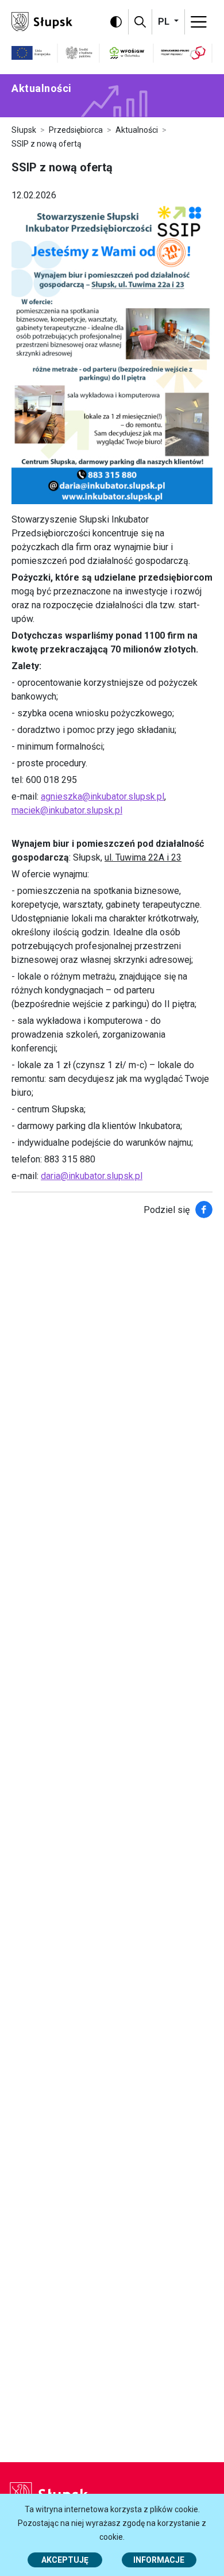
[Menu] (199, 22)
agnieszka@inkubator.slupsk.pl (103, 796)
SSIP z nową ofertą (47, 144)
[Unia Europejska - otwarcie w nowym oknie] (31, 53)
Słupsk (24, 130)
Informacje (159, 2560)
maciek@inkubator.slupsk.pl (67, 810)
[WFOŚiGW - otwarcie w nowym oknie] (127, 53)
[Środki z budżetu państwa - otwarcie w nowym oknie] (79, 53)
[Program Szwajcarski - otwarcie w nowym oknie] (183, 53)
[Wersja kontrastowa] (116, 22)
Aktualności (137, 130)
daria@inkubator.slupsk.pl (92, 1176)
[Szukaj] (140, 22)
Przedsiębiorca (76, 130)
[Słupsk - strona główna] (42, 21)
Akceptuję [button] (65, 2560)
